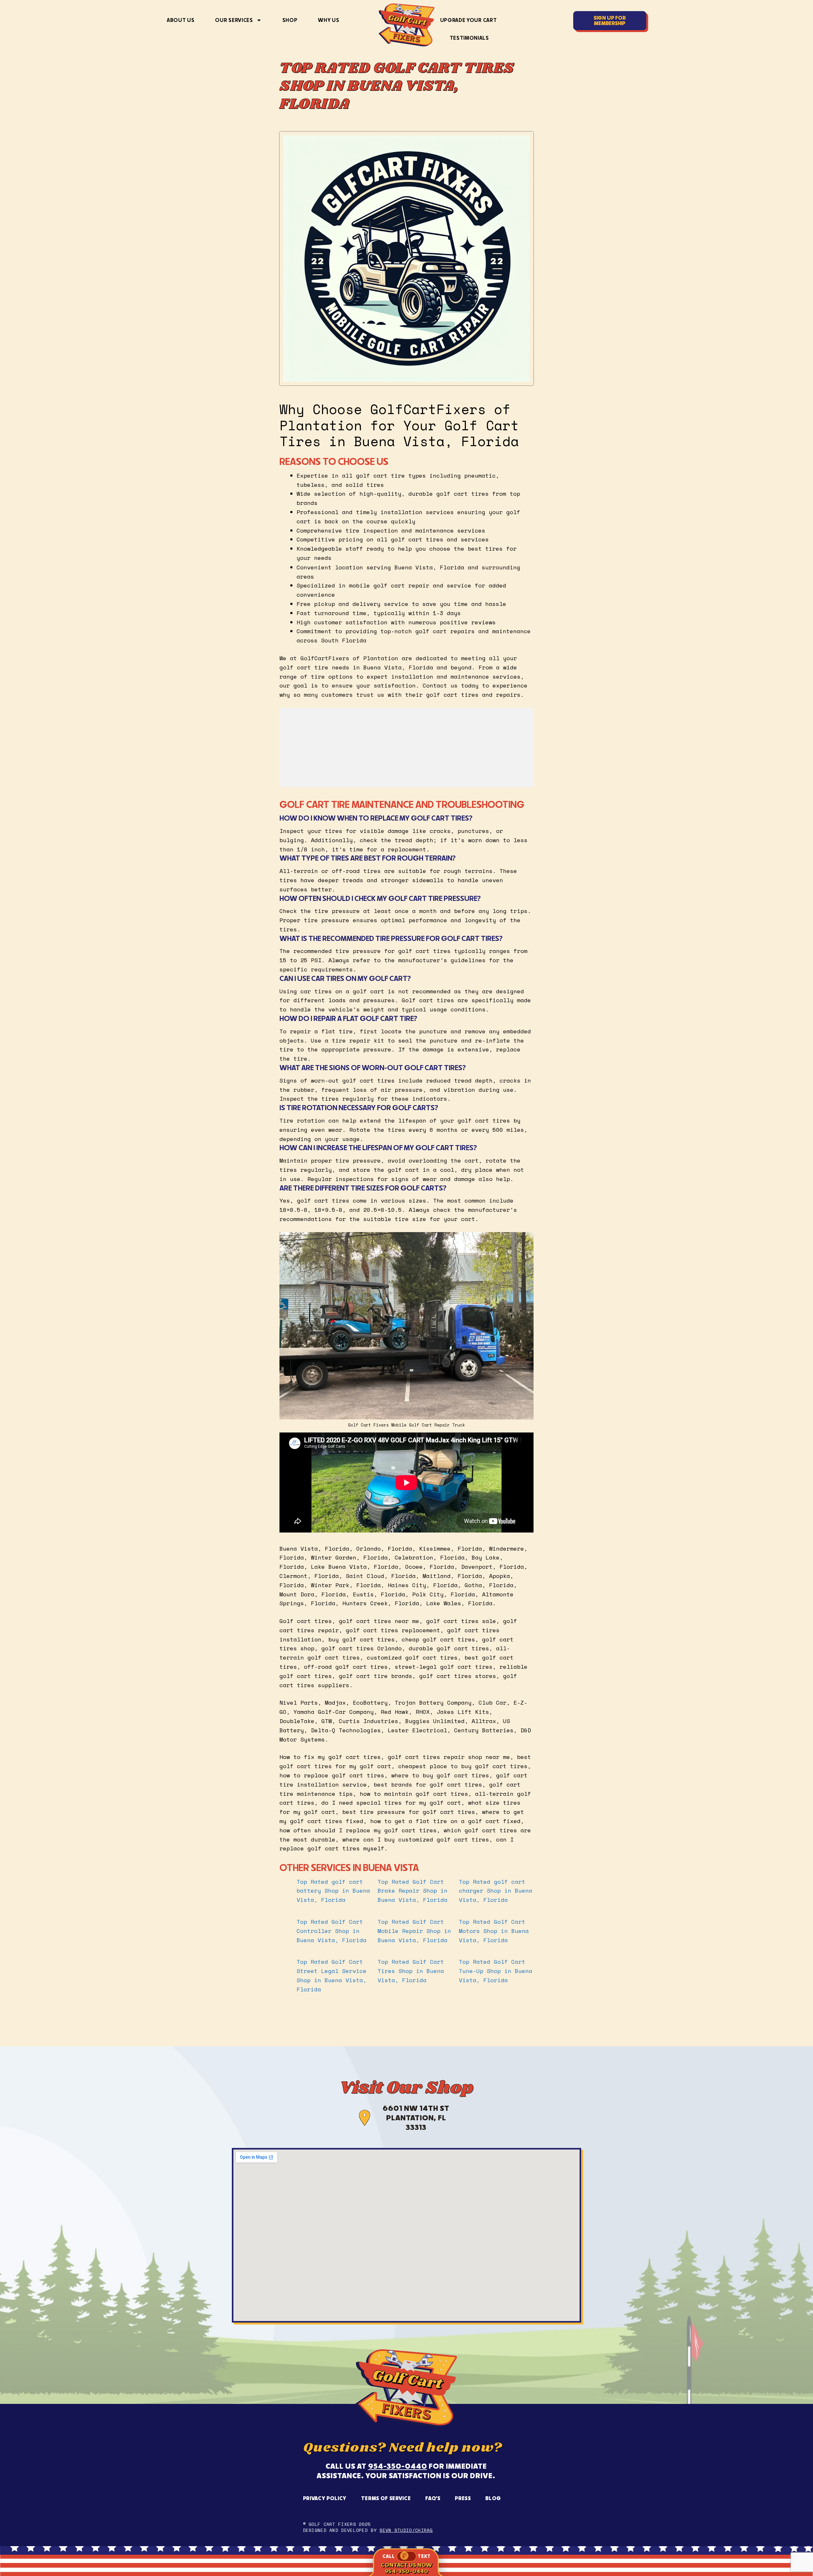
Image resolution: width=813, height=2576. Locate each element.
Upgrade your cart (469, 20)
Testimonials (469, 38)
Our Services (234, 20)
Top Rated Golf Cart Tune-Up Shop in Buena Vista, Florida (496, 1971)
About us (181, 20)
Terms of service (386, 2498)
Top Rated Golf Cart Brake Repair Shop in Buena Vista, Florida (414, 1891)
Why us (329, 20)
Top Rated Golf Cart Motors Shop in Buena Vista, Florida (494, 1931)
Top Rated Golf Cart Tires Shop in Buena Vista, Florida (411, 1971)
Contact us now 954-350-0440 (406, 2568)
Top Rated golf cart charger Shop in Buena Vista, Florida (496, 1891)
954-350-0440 (398, 2466)
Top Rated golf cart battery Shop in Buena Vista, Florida (333, 1891)
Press (463, 2498)
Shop (290, 20)
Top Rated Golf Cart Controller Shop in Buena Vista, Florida (333, 1931)
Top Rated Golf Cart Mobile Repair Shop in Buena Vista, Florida (414, 1931)
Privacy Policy (325, 2498)
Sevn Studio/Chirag (406, 2530)
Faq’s (433, 2498)
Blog (493, 2498)
